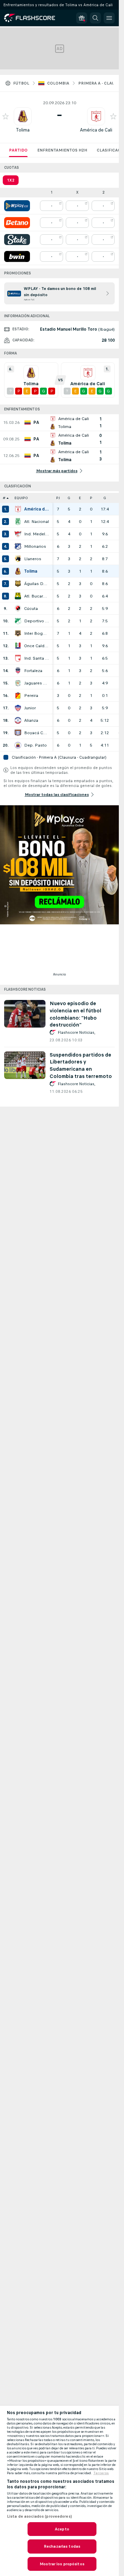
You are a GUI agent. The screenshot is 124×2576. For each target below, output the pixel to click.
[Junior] (18, 708)
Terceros (101, 2473)
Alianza (31, 720)
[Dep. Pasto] (18, 745)
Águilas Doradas (37, 584)
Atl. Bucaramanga (37, 596)
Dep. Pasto (35, 745)
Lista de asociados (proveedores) (39, 2516)
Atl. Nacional (37, 522)
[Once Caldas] (18, 646)
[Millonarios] (18, 546)
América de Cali (96, 130)
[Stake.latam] (17, 240)
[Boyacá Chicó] (18, 733)
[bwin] (17, 256)
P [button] (91, 498)
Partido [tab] (18, 150)
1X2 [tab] (11, 180)
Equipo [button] (21, 498)
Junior (30, 708)
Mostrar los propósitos (62, 2564)
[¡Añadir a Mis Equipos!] (6, 116)
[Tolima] (18, 571)
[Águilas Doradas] (18, 584)
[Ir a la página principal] (34, 18)
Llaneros (33, 559)
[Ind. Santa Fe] (18, 658)
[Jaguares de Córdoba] (18, 683)
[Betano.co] (17, 223)
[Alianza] (18, 720)
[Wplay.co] (17, 206)
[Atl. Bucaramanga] (18, 596)
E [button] (80, 498)
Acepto (62, 2529)
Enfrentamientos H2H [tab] (62, 150)
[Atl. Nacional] (18, 522)
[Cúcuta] (18, 609)
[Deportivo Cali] (18, 621)
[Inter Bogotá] (18, 633)
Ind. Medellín (37, 534)
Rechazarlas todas (62, 2546)
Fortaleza (33, 671)
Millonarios (35, 546)
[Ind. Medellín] (18, 534)
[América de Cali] (18, 509)
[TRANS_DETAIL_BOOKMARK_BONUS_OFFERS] (82, 18)
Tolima (23, 130)
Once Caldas (37, 646)
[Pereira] (18, 696)
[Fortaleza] (18, 671)
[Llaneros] (18, 559)
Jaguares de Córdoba (37, 683)
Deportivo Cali (37, 621)
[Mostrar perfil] (23, 116)
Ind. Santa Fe (37, 658)
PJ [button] (58, 498)
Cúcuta (31, 609)
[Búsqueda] (95, 18)
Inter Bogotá (37, 633)
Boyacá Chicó (37, 733)
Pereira (31, 696)
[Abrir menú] (109, 18)
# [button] (4, 498)
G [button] (69, 498)
